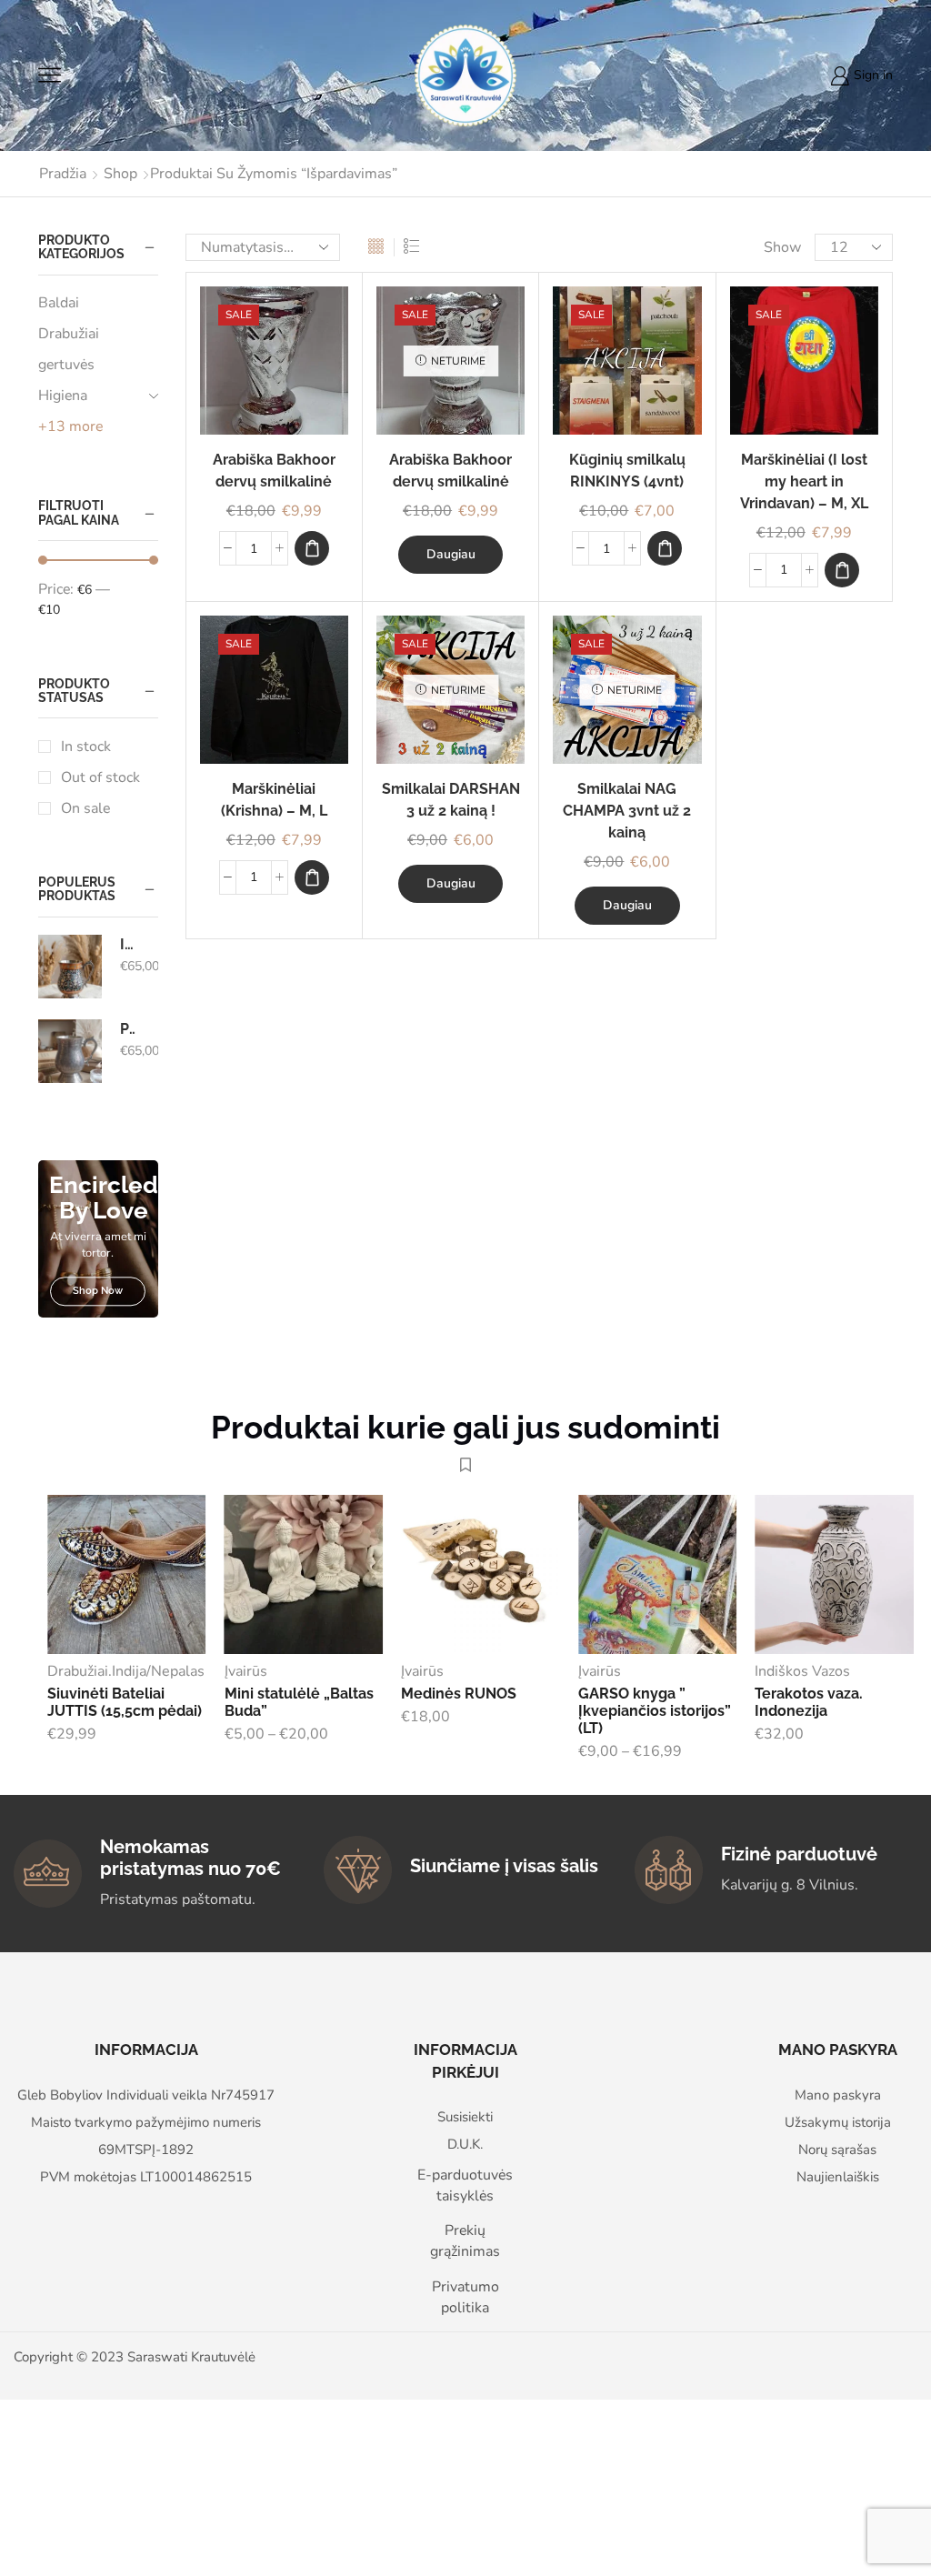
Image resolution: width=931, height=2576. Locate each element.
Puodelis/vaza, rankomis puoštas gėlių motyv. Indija (128, 1029)
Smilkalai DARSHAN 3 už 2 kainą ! (451, 800)
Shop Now (98, 1291)
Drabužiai (69, 334)
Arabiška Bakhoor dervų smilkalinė (274, 471)
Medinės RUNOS (459, 1694)
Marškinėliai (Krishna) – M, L (274, 800)
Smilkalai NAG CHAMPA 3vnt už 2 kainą (627, 811)
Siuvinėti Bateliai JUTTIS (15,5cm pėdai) (125, 1702)
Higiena (63, 396)
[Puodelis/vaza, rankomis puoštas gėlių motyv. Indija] (70, 1051)
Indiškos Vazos (802, 1671)
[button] (312, 548)
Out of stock (100, 777)
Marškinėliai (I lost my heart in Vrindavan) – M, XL (804, 481)
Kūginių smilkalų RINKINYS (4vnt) (627, 471)
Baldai (59, 303)
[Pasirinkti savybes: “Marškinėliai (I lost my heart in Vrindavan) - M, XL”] (842, 570)
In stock (86, 747)
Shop (120, 174)
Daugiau (451, 554)
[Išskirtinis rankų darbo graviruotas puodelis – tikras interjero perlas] (70, 967)
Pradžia (63, 174)
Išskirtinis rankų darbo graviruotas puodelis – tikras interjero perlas (128, 944)
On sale (85, 808)
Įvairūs (246, 1671)
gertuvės (66, 365)
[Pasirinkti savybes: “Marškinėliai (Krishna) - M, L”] (312, 877)
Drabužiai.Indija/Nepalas (126, 1671)
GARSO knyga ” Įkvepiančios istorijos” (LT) (655, 1711)
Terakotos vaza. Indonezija (809, 1702)
